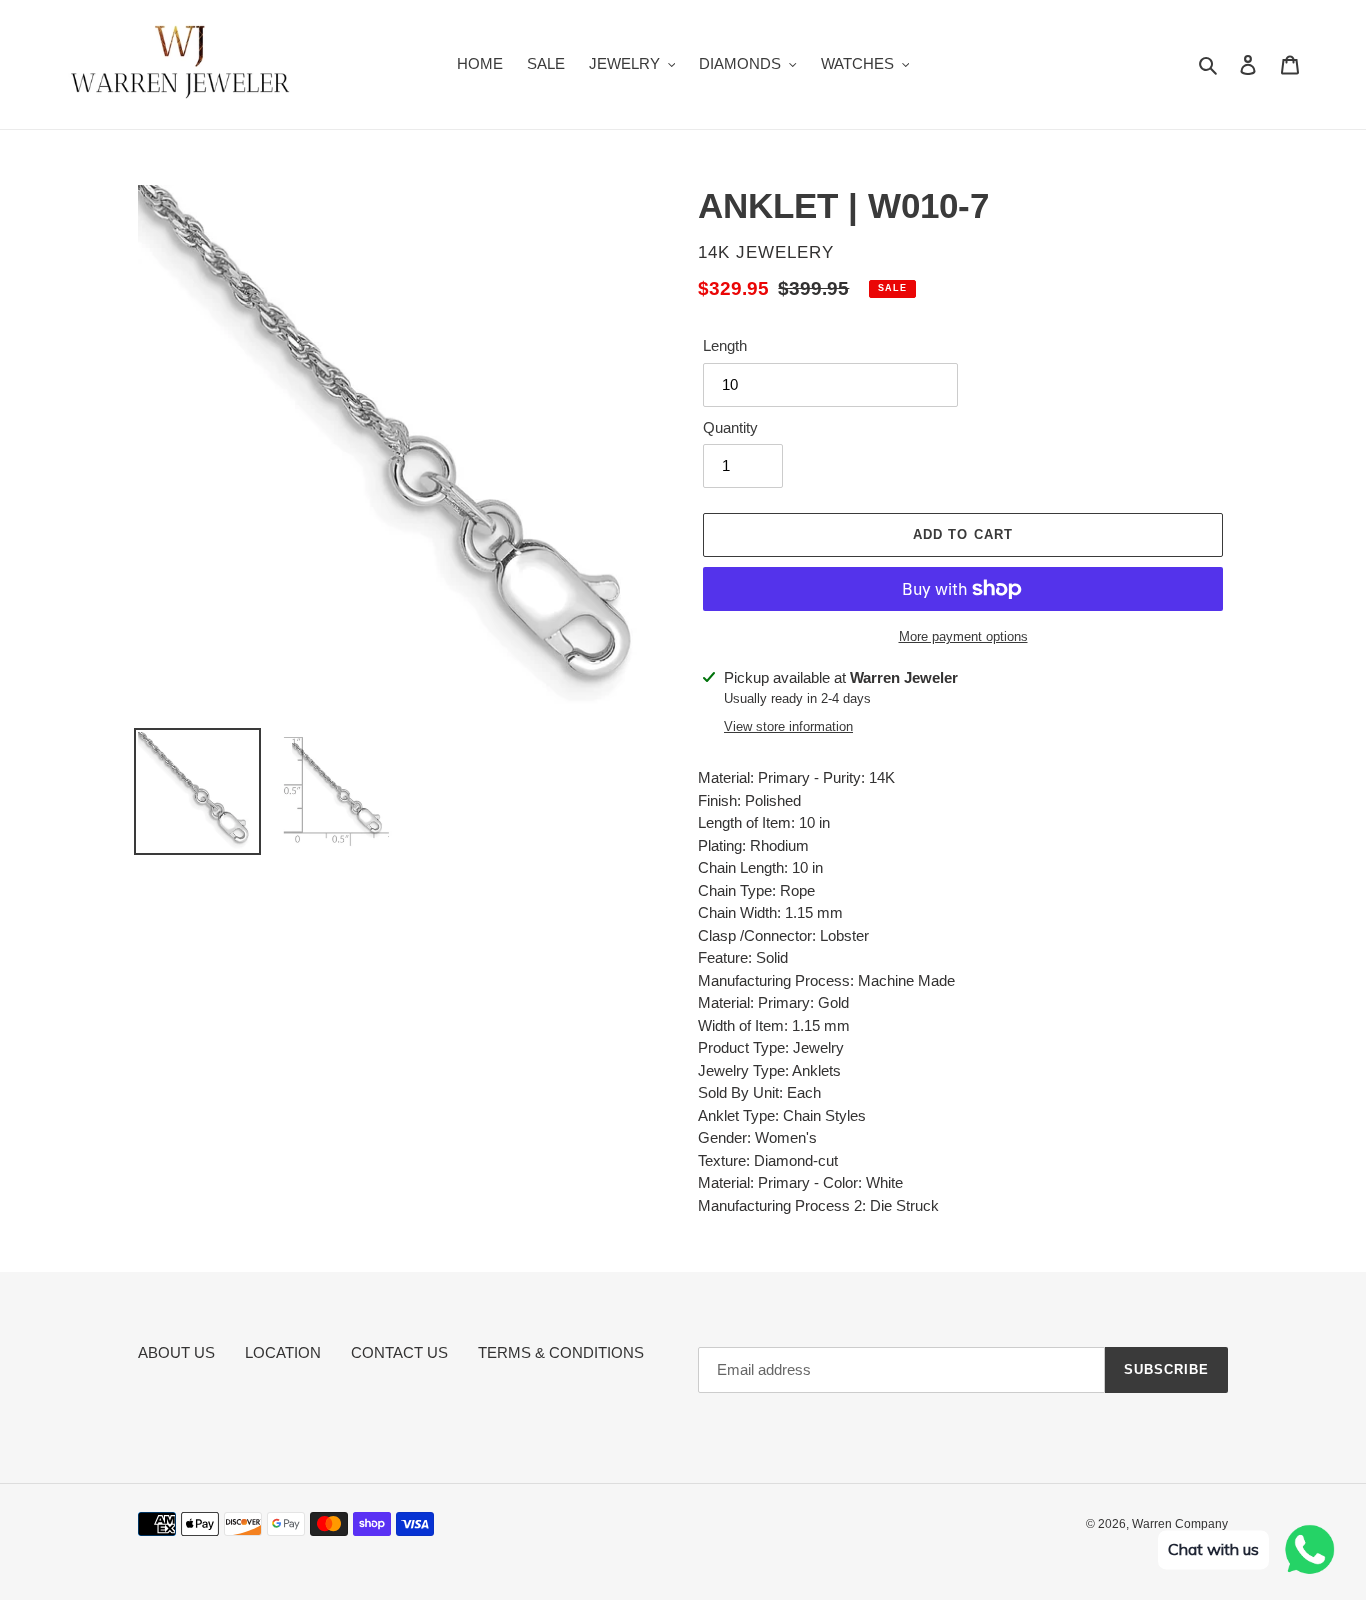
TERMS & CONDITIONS (561, 1352)
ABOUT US (176, 1352)
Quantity (730, 427)
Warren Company (1180, 1524)
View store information (788, 726)
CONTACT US (399, 1352)
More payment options (963, 636)
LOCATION (283, 1352)
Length (725, 345)
